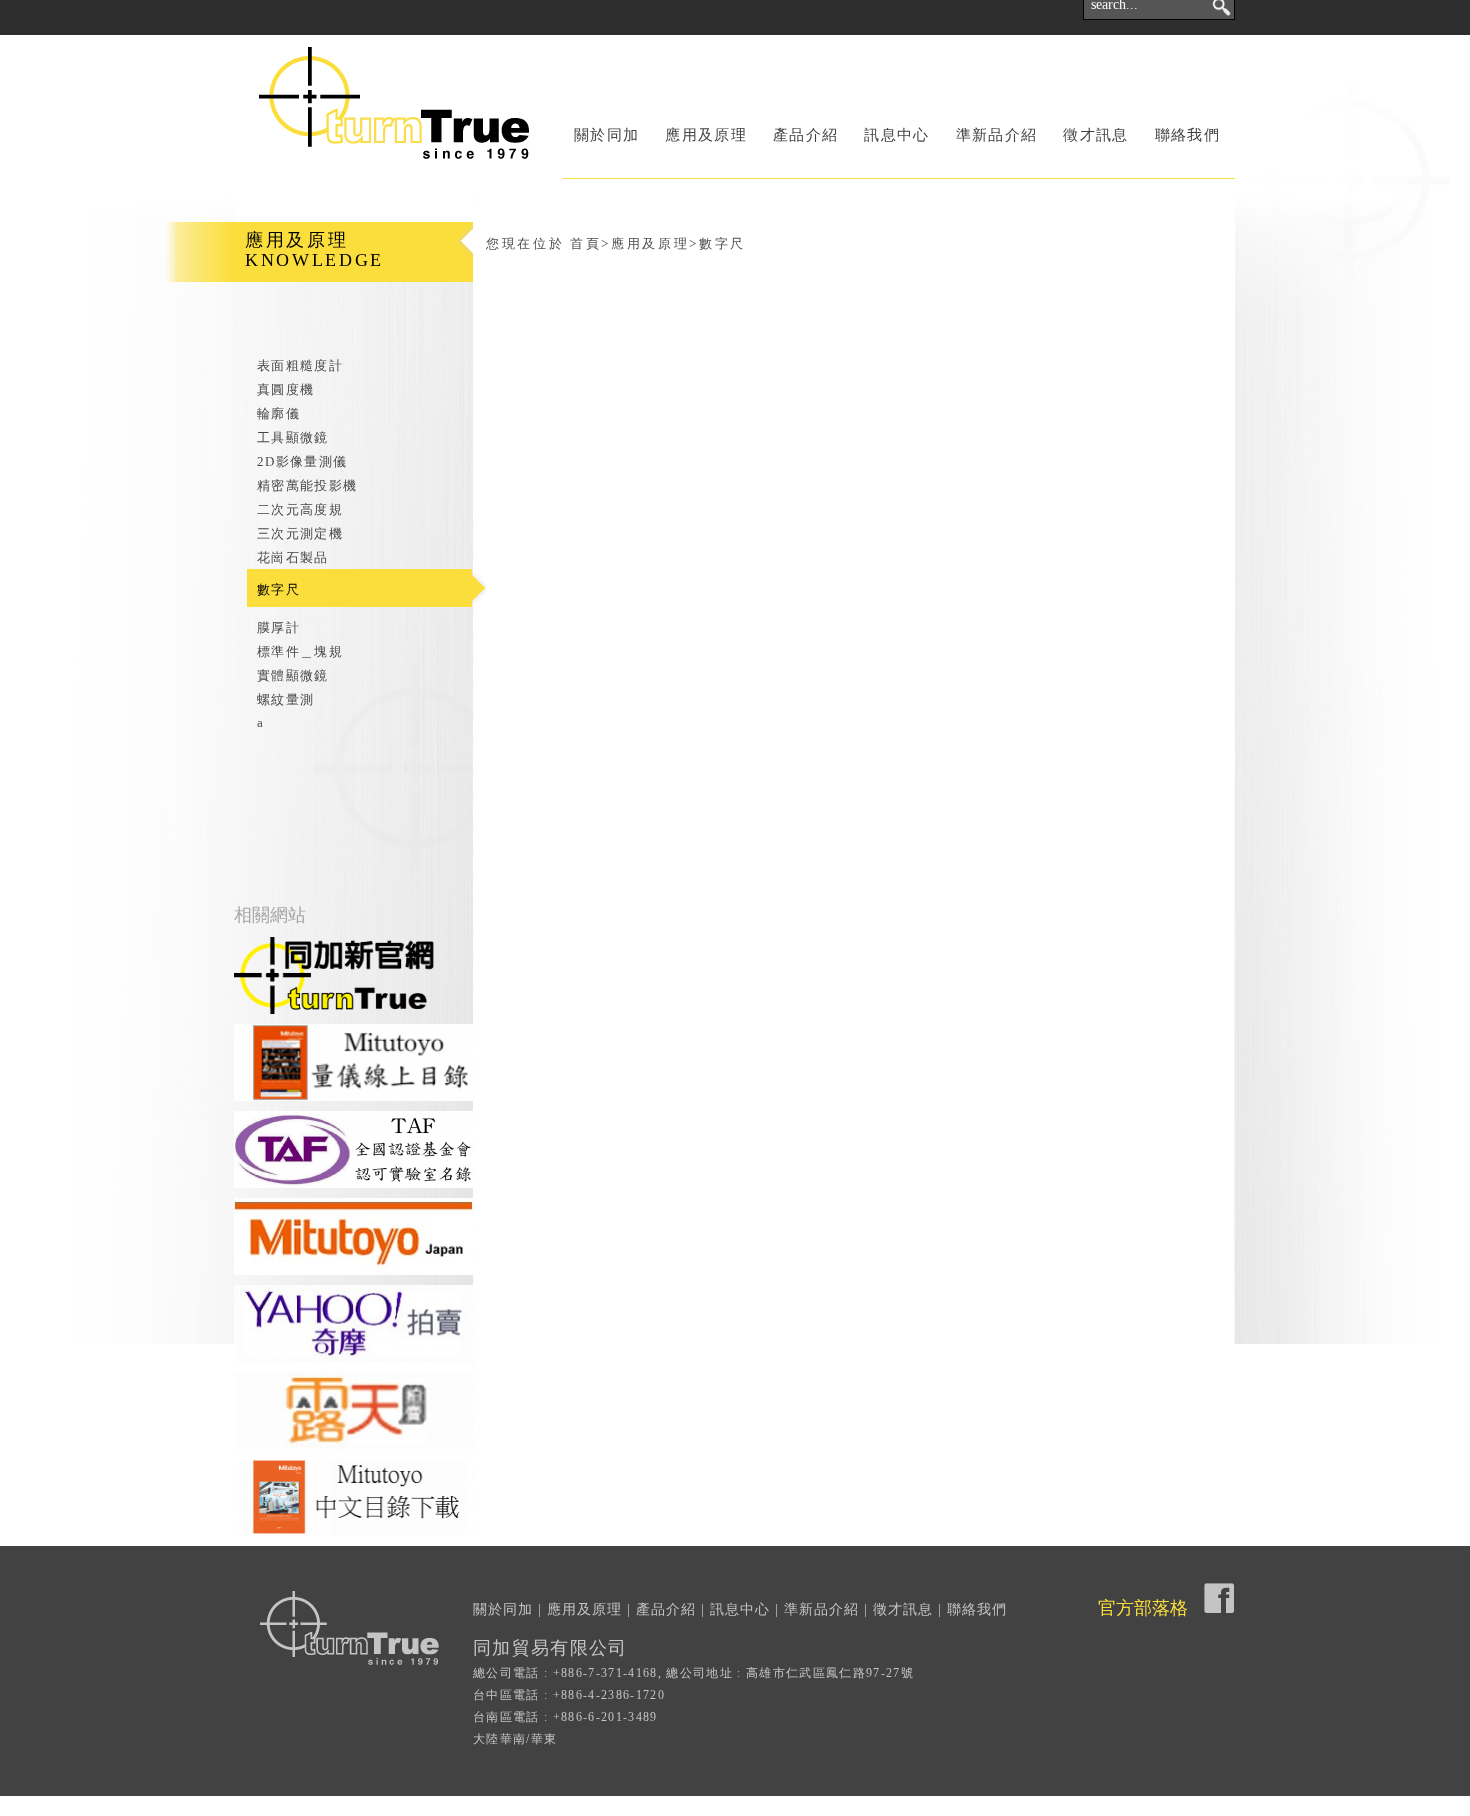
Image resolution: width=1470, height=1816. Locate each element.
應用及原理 (706, 135)
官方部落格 (1143, 1608)
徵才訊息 (1095, 135)
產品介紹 (805, 135)
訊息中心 (896, 135)
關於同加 (606, 135)
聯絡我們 (1187, 135)
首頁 (585, 243)
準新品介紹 (997, 135)
